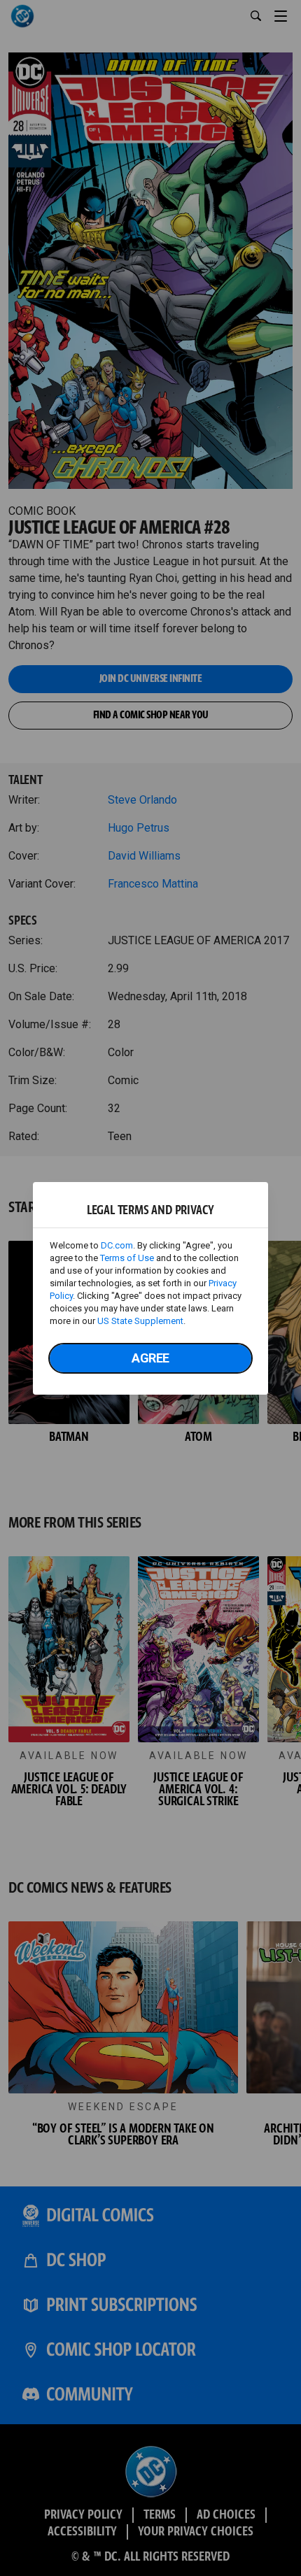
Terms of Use (127, 1258)
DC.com (117, 1245)
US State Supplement (140, 1321)
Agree (150, 1358)
